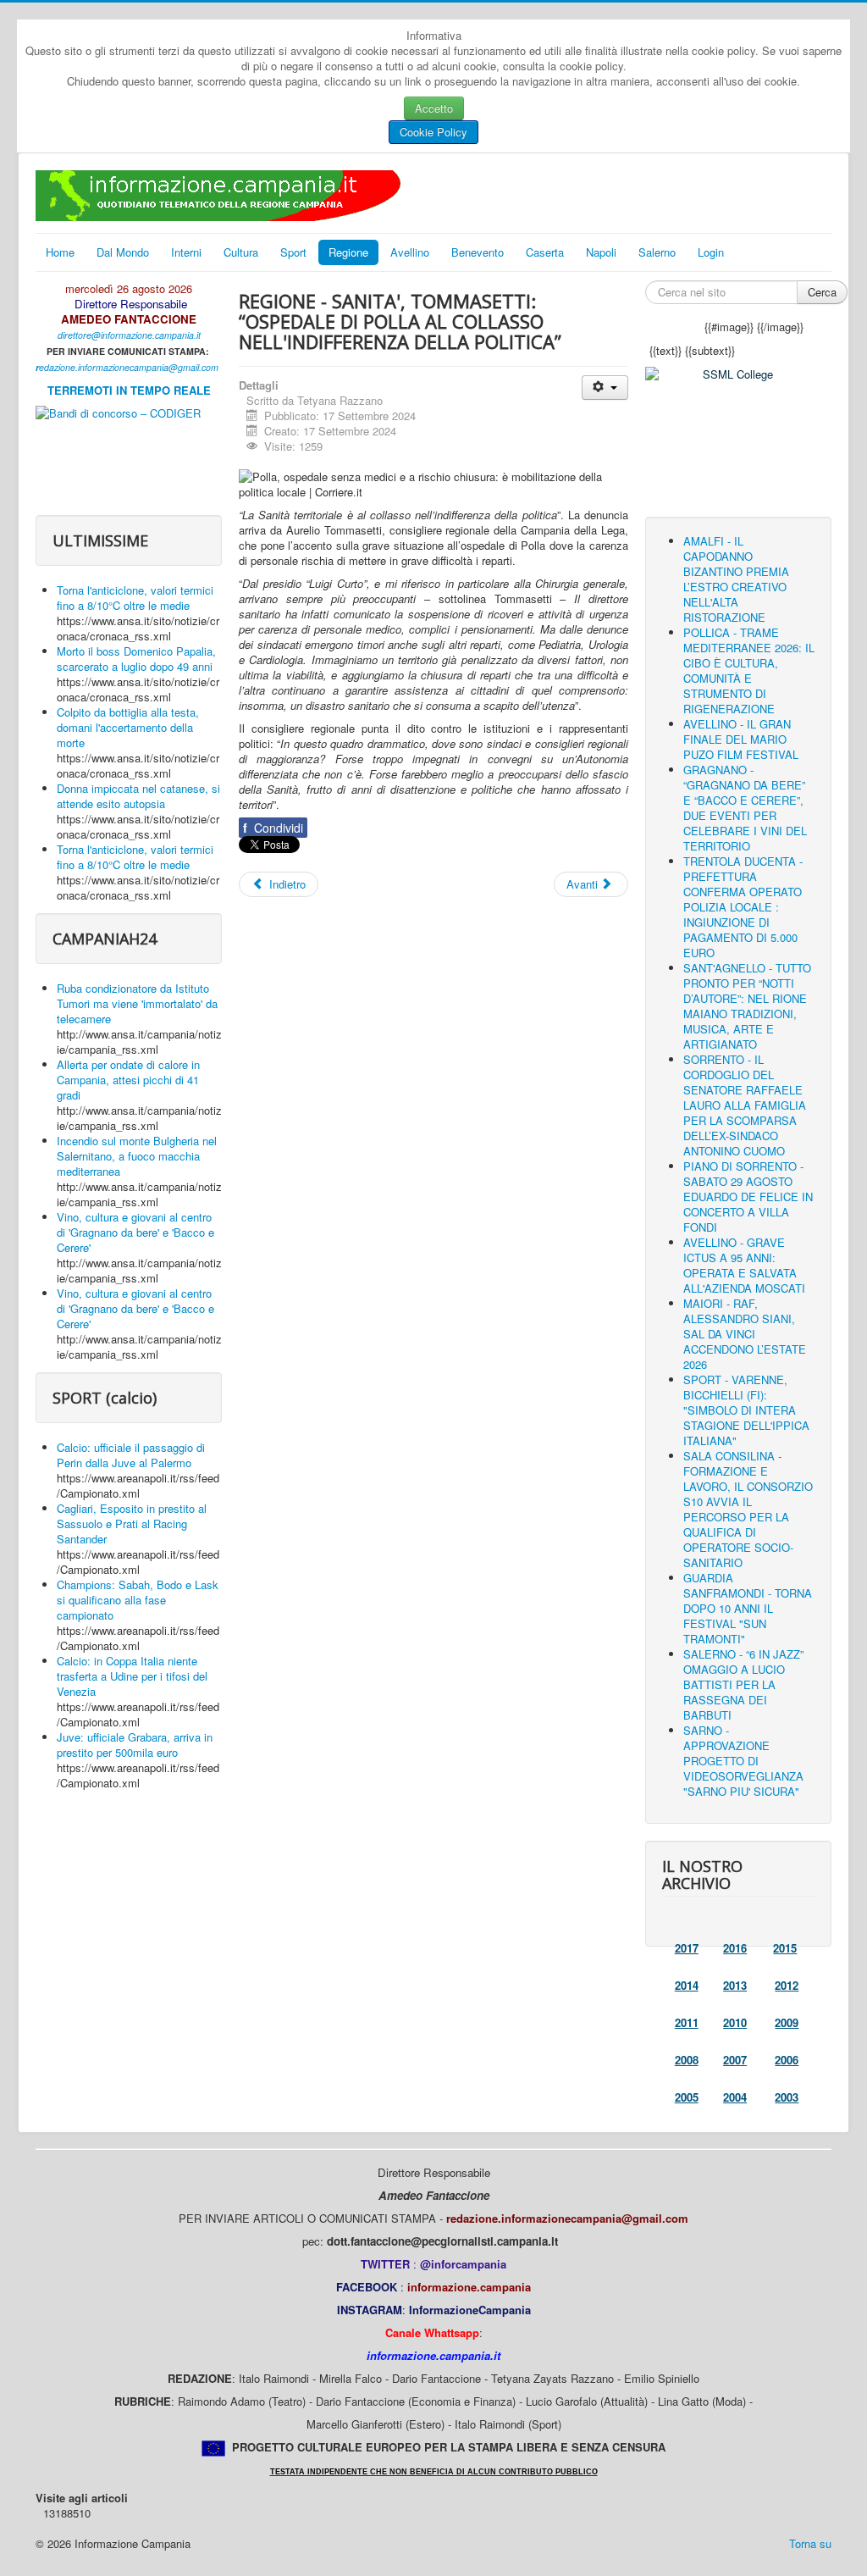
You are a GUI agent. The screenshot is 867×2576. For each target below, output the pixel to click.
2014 (687, 1985)
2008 (687, 2060)
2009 (787, 2022)
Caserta (545, 252)
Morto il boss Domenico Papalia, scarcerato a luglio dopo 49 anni (136, 659)
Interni (186, 252)
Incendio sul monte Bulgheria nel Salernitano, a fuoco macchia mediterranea (137, 1156)
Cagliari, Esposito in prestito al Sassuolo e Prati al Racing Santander (132, 1523)
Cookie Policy (433, 132)
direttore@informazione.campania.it (129, 335)
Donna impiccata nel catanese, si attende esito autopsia (138, 796)
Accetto (434, 108)
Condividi (273, 828)
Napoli (601, 252)
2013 (735, 1985)
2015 (785, 1948)
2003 (787, 2097)
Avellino (410, 252)
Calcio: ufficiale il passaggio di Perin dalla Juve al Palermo (131, 1455)
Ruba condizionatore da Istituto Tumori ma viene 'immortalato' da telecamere (137, 1003)
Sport (293, 252)
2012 (787, 1985)
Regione (348, 252)
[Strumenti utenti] (605, 388)
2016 (735, 1948)
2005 (687, 2097)
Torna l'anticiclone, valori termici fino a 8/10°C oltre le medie (135, 598)
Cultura (241, 252)
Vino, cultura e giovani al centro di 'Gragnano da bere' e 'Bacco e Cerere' (135, 1232)
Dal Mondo (123, 252)
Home (60, 252)
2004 (735, 2097)
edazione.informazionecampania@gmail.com (129, 367)
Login (711, 252)
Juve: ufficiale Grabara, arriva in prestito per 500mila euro (135, 1745)
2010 (735, 2022)
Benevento (478, 252)
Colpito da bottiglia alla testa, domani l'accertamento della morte (128, 727)
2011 (687, 2022)
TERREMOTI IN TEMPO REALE (129, 390)
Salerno (657, 252)
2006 (787, 2060)
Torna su (810, 2543)
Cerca (822, 292)
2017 (687, 1948)
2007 (735, 2060)
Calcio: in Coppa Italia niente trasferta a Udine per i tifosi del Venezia (132, 1676)
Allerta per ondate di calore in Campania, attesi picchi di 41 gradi (128, 1080)
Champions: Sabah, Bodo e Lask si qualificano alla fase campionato (138, 1600)
